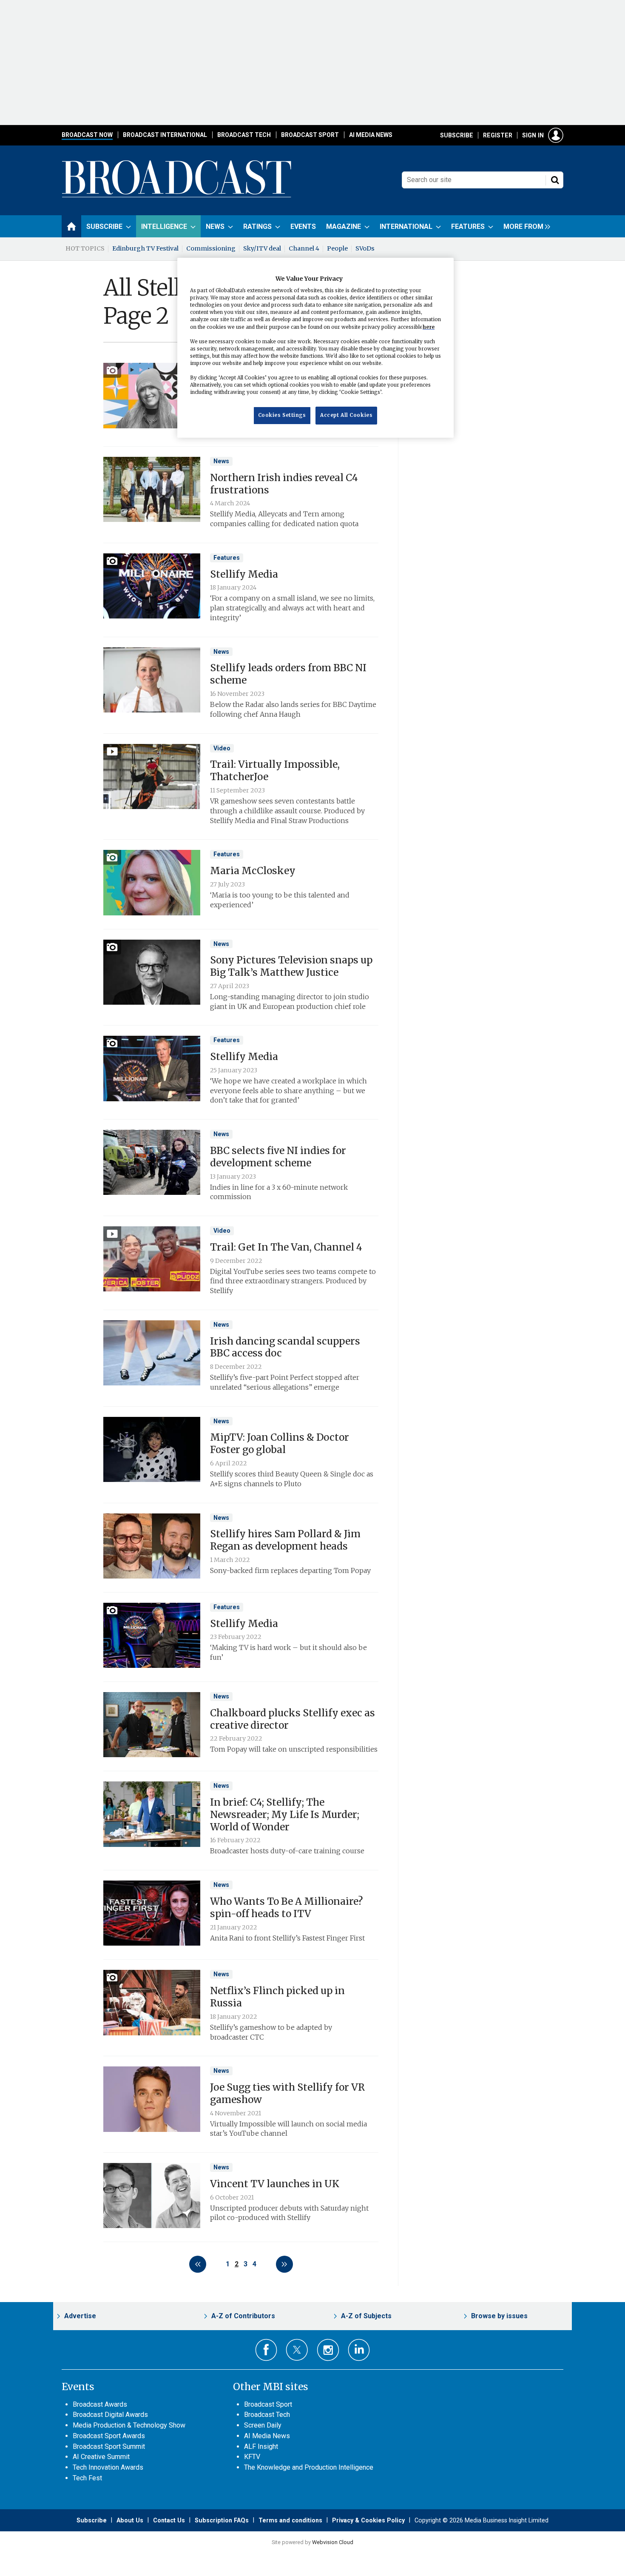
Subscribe (457, 135)
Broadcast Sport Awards (109, 2436)
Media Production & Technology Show (129, 2425)
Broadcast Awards (100, 2404)
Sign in (533, 135)
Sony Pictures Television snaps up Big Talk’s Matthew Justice (291, 966)
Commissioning (211, 248)
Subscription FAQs (222, 2520)
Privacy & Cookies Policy (368, 2520)
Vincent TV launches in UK (275, 2184)
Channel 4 (304, 248)
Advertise (80, 2316)
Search (555, 180)
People (337, 248)
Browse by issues (499, 2316)
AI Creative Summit (101, 2457)
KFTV (252, 2457)
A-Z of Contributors (243, 2316)
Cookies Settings (282, 415)
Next (284, 2264)
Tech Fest (87, 2478)
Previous (198, 2264)
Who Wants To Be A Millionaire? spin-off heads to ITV (286, 1908)
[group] (525, 226)
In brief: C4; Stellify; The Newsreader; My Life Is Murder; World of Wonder (285, 1815)
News (221, 461)
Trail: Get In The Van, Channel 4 (286, 1247)
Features (227, 558)
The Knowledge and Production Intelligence (309, 2467)
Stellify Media (244, 574)
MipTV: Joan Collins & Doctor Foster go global (280, 1443)
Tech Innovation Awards (108, 2467)
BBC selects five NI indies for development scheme (278, 1157)
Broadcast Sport (310, 135)
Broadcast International (165, 135)
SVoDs (365, 248)
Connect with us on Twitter (297, 2350)
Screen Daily (263, 2425)
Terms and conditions (290, 2520)
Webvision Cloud (333, 2542)
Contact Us (169, 2520)
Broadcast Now (87, 135)
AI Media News (371, 135)
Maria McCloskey (253, 871)
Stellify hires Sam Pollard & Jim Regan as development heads (285, 1540)
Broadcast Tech (244, 135)
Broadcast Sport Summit (109, 2446)
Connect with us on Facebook (266, 2350)
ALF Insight (261, 2446)
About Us (130, 2520)
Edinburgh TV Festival (145, 248)
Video (222, 748)
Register (498, 135)
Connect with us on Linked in (359, 2350)
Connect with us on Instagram (328, 2350)
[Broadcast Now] (177, 196)
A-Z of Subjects (366, 2316)
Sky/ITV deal (262, 248)
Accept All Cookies (346, 415)
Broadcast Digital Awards (110, 2415)
